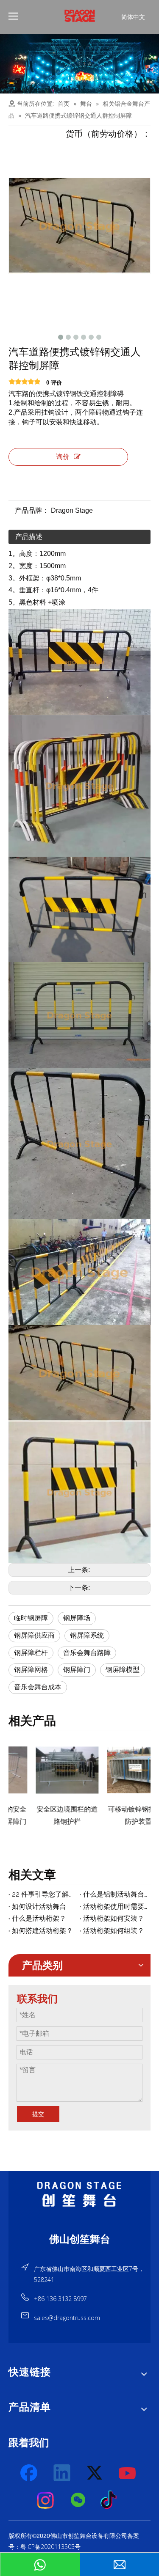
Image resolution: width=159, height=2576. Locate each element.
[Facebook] (30, 2473)
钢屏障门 (77, 1670)
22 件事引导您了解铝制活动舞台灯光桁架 (44, 1894)
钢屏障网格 (31, 1670)
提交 (38, 2114)
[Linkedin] (62, 2473)
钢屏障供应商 (34, 1635)
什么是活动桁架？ (39, 1918)
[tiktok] (111, 2500)
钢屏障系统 (87, 1635)
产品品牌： (32, 510)
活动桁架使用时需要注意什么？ (115, 1907)
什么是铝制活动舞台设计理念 (115, 1894)
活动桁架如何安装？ (114, 1918)
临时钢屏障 (31, 1618)
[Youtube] (128, 2473)
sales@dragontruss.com (67, 2318)
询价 (63, 457)
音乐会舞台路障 (87, 1653)
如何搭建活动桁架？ (42, 1931)
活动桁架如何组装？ (114, 1931)
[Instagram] (46, 2500)
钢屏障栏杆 (31, 1653)
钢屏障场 (77, 1618)
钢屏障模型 (123, 1670)
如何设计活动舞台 (39, 1907)
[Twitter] (95, 2473)
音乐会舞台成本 (38, 1687)
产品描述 (29, 537)
